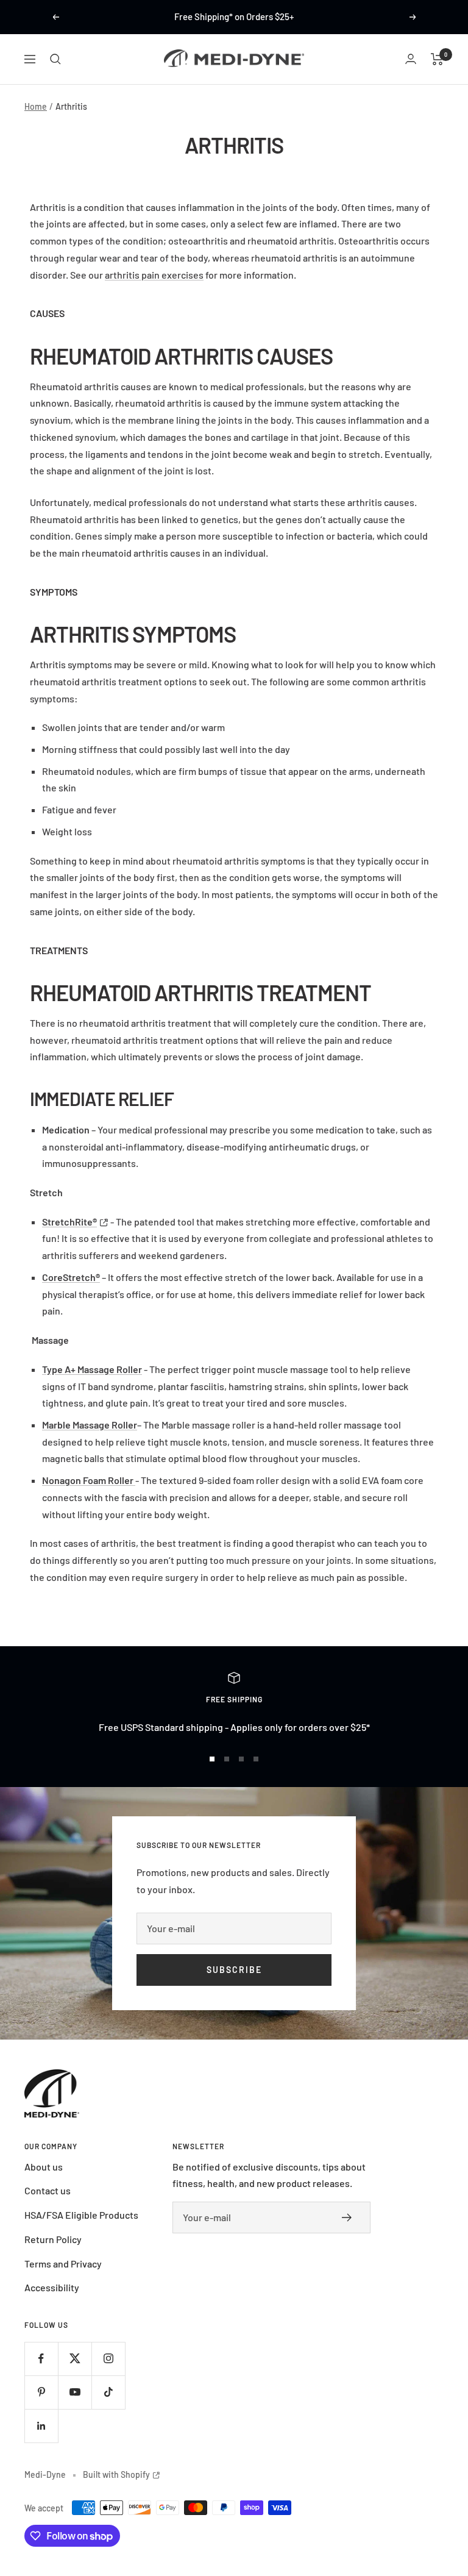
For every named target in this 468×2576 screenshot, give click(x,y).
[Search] (55, 59)
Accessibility (52, 2287)
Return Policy (53, 2239)
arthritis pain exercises (154, 275)
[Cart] (437, 59)
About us (44, 2167)
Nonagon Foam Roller (88, 1480)
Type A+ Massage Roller (92, 1369)
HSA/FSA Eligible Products (81, 2215)
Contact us (48, 2190)
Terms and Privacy (63, 2264)
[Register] (350, 2217)
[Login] (411, 59)
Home (36, 106)
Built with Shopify (122, 2474)
